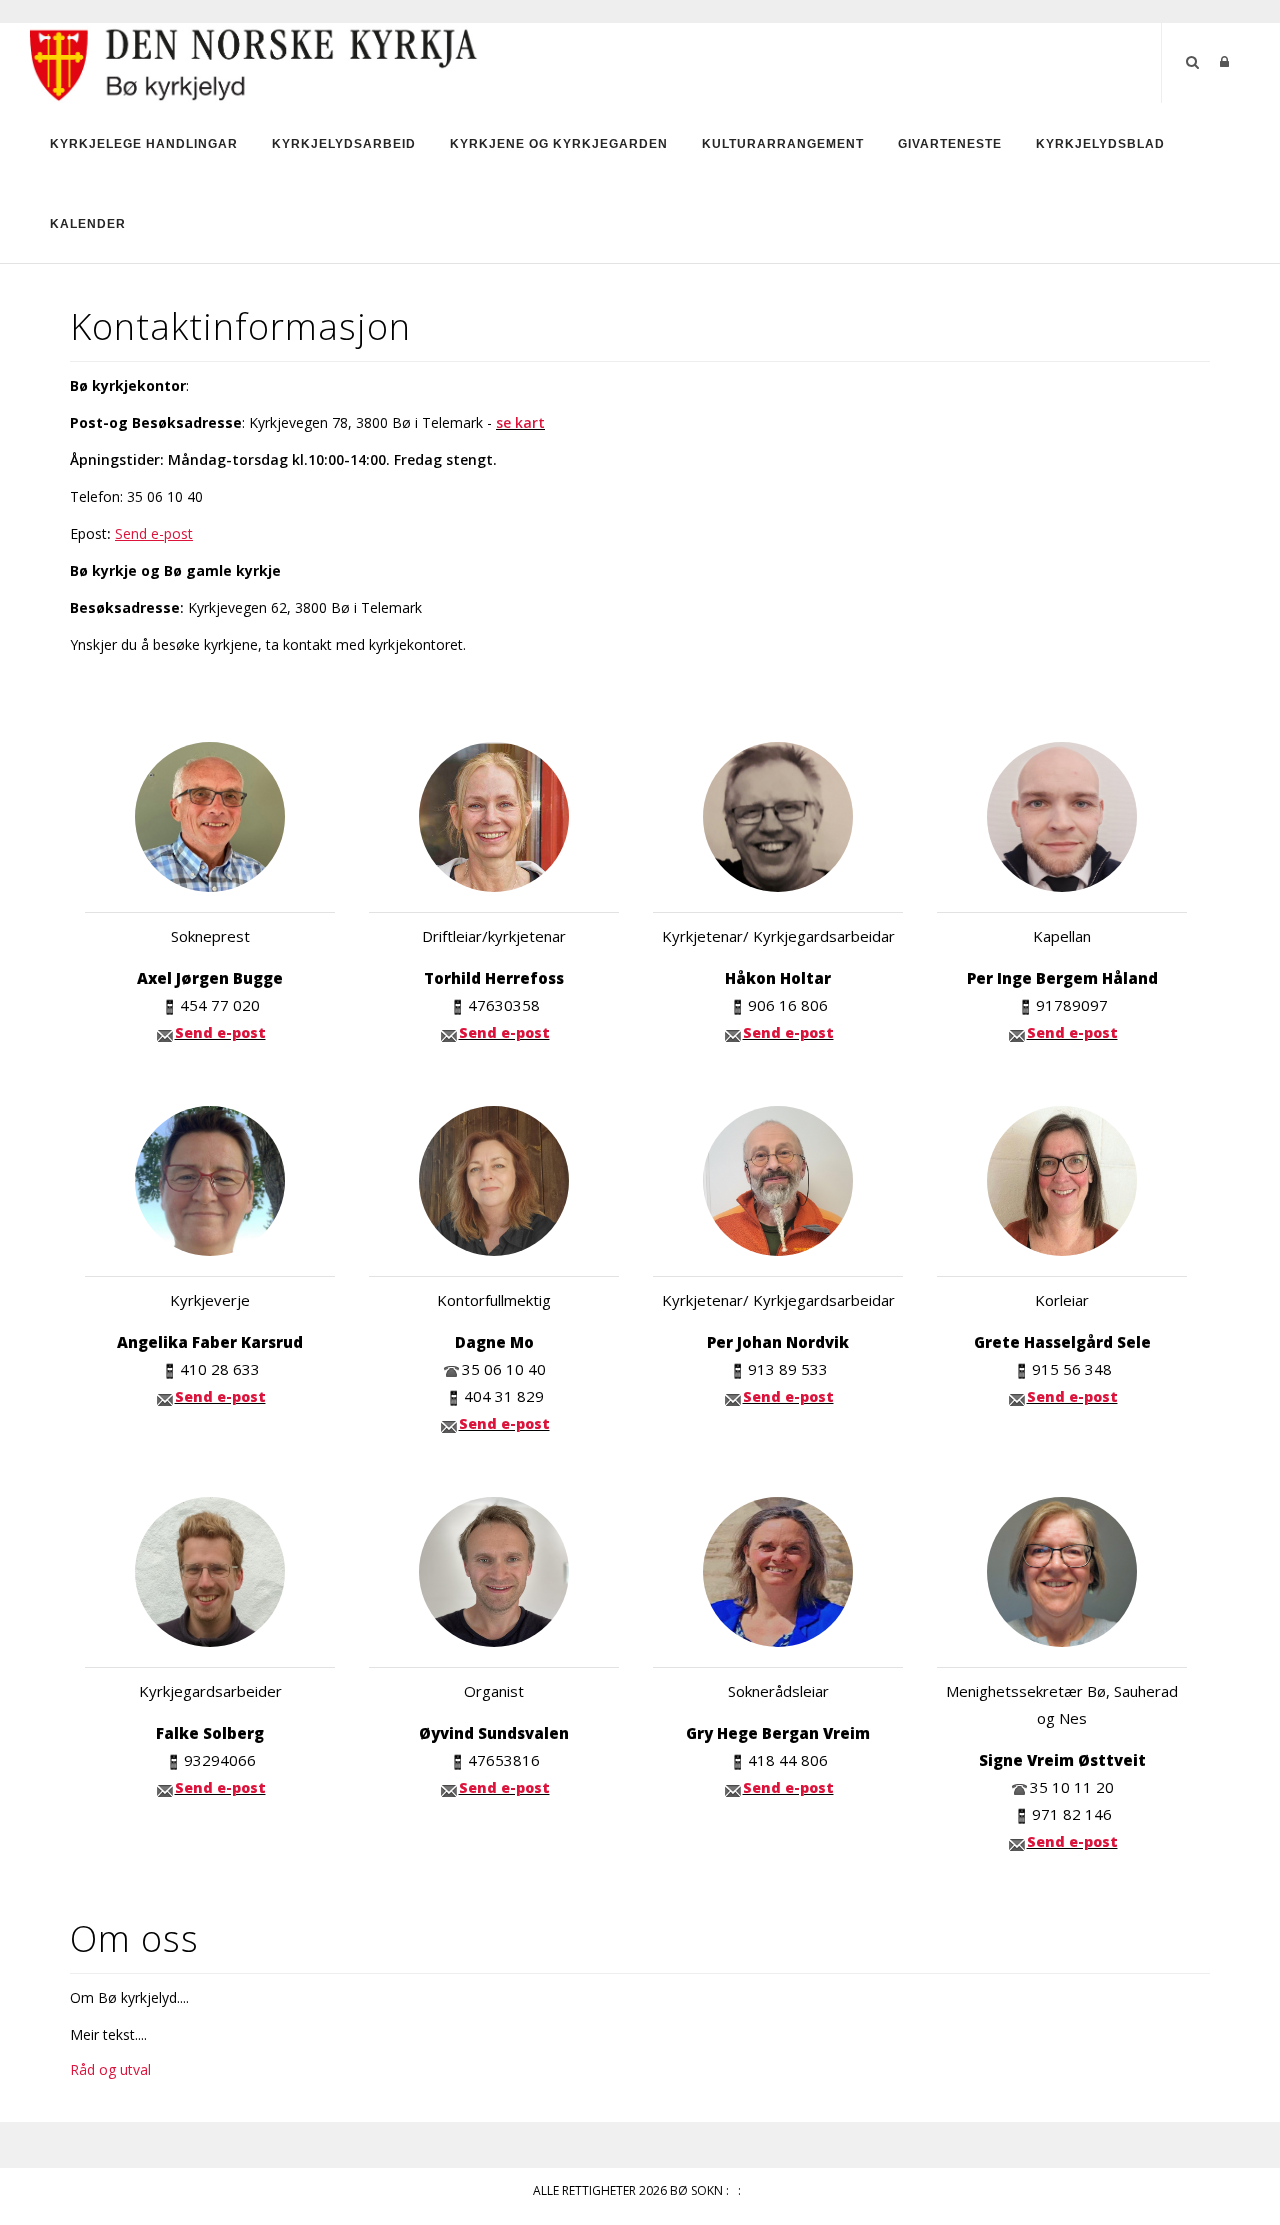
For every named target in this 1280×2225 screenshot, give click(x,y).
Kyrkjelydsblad (1100, 144)
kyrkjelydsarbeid (344, 144)
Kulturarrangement (783, 144)
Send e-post (220, 1032)
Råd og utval (110, 2069)
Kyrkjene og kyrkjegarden (559, 144)
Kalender (88, 224)
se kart (520, 422)
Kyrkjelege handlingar (144, 144)
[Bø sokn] (254, 61)
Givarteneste (950, 144)
